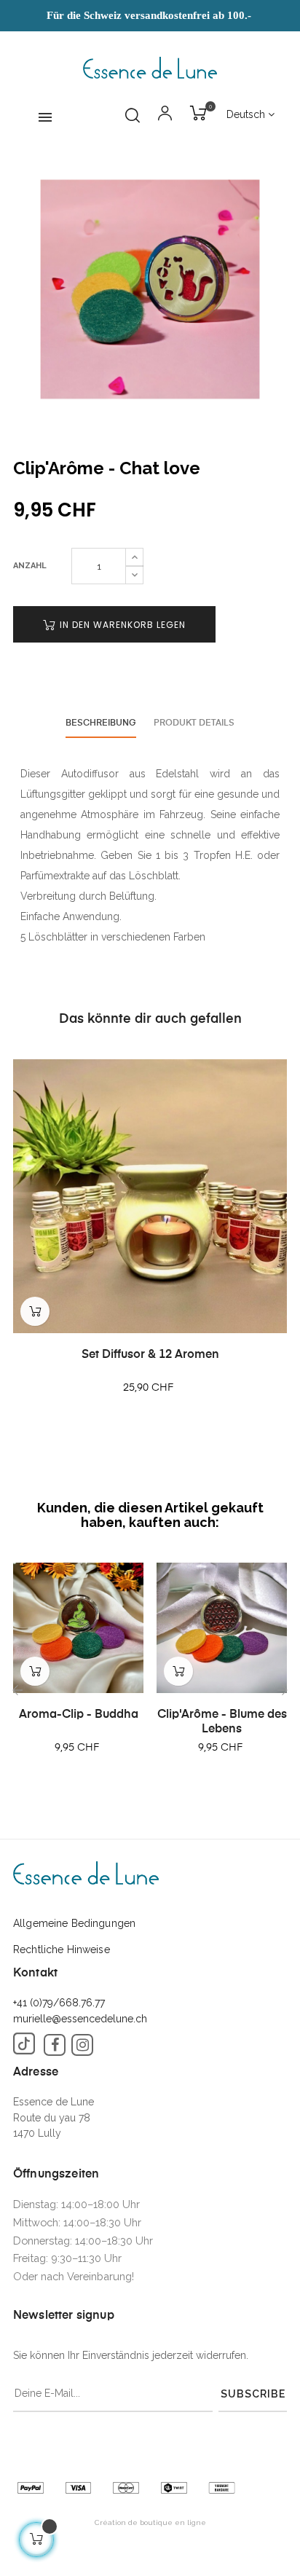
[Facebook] (55, 2045)
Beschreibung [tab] (101, 723)
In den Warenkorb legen (121, 625)
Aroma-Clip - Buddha (79, 1715)
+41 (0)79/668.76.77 (59, 2003)
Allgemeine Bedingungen (74, 1923)
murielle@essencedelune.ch (80, 2019)
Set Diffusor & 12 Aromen (150, 1355)
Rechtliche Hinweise (62, 1949)
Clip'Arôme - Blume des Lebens (222, 1722)
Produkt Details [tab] (194, 723)
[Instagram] (82, 2045)
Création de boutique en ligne (150, 2522)
